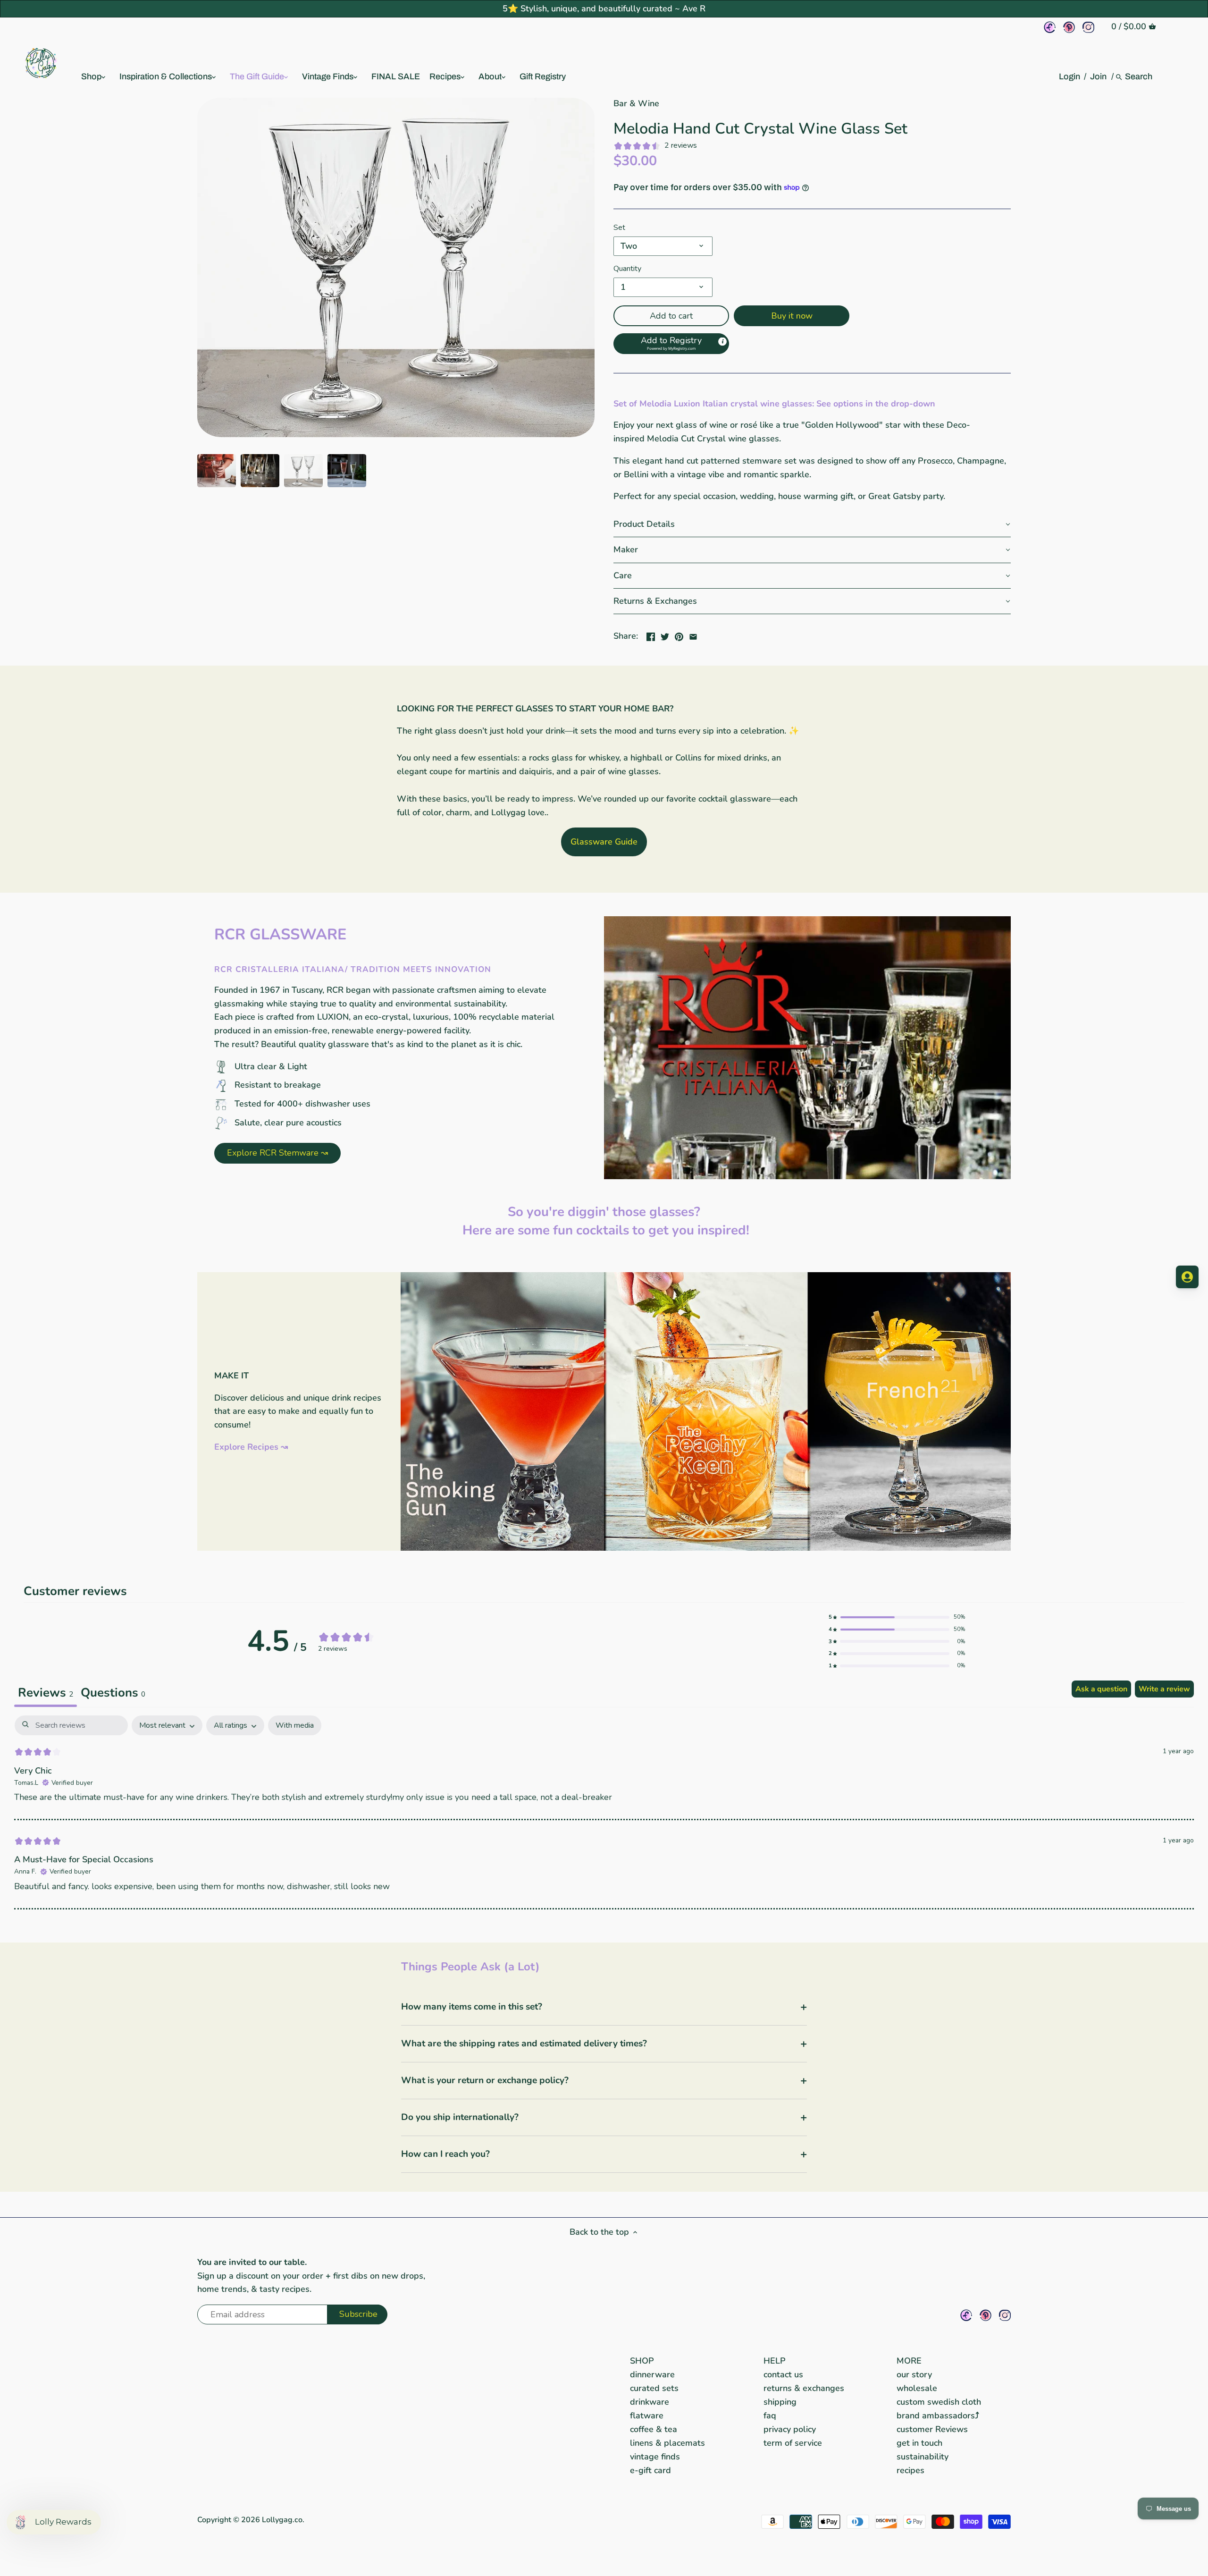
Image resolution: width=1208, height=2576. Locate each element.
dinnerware (652, 2374)
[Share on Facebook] (651, 635)
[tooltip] (722, 342)
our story (914, 2374)
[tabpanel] (604, 1812)
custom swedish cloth (939, 2402)
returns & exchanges (804, 2388)
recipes (910, 2470)
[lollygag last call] (706, 1278)
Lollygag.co (282, 2520)
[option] (217, 471)
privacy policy (790, 2429)
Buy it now (792, 316)
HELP (775, 2361)
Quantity (627, 269)
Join (1098, 76)
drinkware (650, 2402)
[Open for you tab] (1187, 1277)
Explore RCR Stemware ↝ (277, 1153)
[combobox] (1139, 76)
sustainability (923, 2457)
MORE (909, 2361)
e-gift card (650, 2470)
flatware (647, 2416)
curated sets (654, 2388)
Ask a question (1101, 1689)
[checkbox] (295, 1726)
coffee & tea (654, 2429)
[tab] (113, 1694)
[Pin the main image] (679, 635)
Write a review (1164, 1689)
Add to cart (671, 316)
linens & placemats (667, 2443)
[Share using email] (693, 635)
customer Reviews (932, 2429)
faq (770, 2416)
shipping (780, 2402)
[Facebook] (1050, 27)
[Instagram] (1088, 27)
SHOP (642, 2361)
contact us (783, 2374)
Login (1070, 76)
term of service (793, 2443)
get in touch (919, 2443)
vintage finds (655, 2457)
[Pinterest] (1069, 27)
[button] (671, 344)
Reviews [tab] (46, 1693)
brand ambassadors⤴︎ (938, 2416)
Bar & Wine (636, 103)
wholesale (917, 2388)
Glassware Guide (604, 842)
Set (619, 228)
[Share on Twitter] (665, 635)
